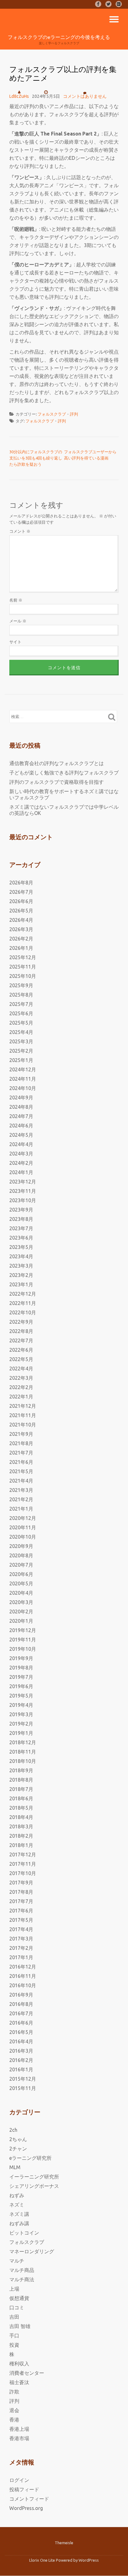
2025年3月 (21, 1041)
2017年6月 (21, 1911)
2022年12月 (23, 1294)
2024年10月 (23, 1088)
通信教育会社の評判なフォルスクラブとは (57, 763)
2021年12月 (23, 1406)
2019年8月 (21, 1668)
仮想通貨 (19, 2298)
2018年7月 (21, 1789)
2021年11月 (23, 1415)
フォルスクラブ (52, 414)
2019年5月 (21, 1696)
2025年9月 (21, 985)
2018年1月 (21, 1845)
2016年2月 (21, 2060)
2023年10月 (23, 1200)
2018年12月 (23, 1742)
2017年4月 (21, 1929)
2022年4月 (21, 1369)
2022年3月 (21, 1378)
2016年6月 (21, 2023)
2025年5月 (21, 1023)
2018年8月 (21, 1780)
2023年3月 (21, 1266)
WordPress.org (26, 2508)
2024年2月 (21, 1163)
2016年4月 (21, 2041)
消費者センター (27, 2373)
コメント (20, 531)
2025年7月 (21, 1004)
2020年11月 (23, 1527)
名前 (16, 600)
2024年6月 (21, 1126)
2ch (13, 2130)
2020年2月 (21, 1612)
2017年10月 (23, 1873)
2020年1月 (21, 1621)
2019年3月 (21, 1714)
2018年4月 (21, 1817)
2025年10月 (23, 976)
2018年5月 (21, 1808)
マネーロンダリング (32, 2251)
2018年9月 (21, 1770)
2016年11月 (23, 1976)
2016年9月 (21, 1995)
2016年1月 (21, 2069)
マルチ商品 (22, 2270)
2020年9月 (21, 1546)
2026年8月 (21, 883)
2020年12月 (23, 1518)
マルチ (17, 2261)
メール (18, 621)
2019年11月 (23, 1640)
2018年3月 (21, 1826)
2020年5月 (21, 1583)
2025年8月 (21, 995)
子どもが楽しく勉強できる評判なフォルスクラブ (64, 773)
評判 (74, 414)
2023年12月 (23, 1182)
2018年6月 (21, 1798)
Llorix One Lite (43, 2560)
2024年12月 (23, 1069)
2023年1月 (21, 1284)
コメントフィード (29, 2499)
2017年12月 (23, 1855)
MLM (15, 2167)
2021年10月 (23, 1425)
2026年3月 (21, 929)
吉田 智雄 (20, 2326)
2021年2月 (21, 1499)
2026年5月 (21, 911)
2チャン (18, 2149)
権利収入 (19, 2364)
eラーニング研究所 (30, 2158)
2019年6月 (21, 1686)
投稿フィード (24, 2489)
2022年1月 (21, 1397)
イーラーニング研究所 (34, 2177)
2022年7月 (21, 1340)
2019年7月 (21, 1677)
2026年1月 (21, 948)
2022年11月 (23, 1303)
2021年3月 (21, 1490)
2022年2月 (21, 1387)
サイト (15, 642)
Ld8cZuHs (19, 96)
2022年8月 (21, 1331)
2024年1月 (21, 1172)
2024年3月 (21, 1154)
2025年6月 (21, 1013)
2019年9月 (21, 1658)
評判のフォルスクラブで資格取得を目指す (57, 782)
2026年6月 (21, 901)
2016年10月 (23, 1985)
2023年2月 (21, 1275)
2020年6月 (21, 1574)
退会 (14, 2410)
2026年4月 (21, 920)
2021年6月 (21, 1462)
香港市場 (19, 2438)
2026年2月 (21, 939)
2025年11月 (23, 967)
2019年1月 (21, 1733)
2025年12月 (23, 957)
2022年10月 (23, 1312)
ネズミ (17, 2205)
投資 (14, 2345)
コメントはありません (85, 96)
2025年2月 (21, 1051)
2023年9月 (21, 1210)
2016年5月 (21, 2032)
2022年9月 (21, 1322)
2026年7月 (21, 892)
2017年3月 (21, 1939)
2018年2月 (21, 1836)
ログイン (19, 2480)
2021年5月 (21, 1471)
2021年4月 (21, 1481)
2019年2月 (21, 1724)
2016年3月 (21, 2051)
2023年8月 (21, 1219)
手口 (14, 2336)
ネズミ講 (19, 2214)
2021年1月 (21, 1509)
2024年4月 (21, 1144)
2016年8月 (21, 2004)
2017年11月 (23, 1864)
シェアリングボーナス (34, 2186)
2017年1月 (21, 1957)
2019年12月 (23, 1630)
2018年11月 (23, 1752)
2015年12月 (23, 2079)
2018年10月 (23, 1761)
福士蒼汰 (19, 2382)
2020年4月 (21, 1593)
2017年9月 (21, 1883)
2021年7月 (21, 1453)
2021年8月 (21, 1443)
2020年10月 (23, 1537)
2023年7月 (21, 1228)
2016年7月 (21, 2013)
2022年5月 (21, 1359)
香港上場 (19, 2429)
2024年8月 (21, 1107)
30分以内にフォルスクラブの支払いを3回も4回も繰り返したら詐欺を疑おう (36, 458)
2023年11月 (23, 1191)
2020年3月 (21, 1602)
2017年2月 (21, 1948)
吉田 (14, 2317)
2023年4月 (21, 1256)
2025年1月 (21, 1060)
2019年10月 (23, 1649)
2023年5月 (21, 1247)
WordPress (89, 2560)
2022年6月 (21, 1350)
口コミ (17, 2307)
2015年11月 (23, 2088)
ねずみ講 (19, 2223)
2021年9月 (21, 1434)
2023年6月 (21, 1238)
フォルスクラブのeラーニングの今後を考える (59, 37)
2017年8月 (21, 1892)
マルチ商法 (22, 2279)
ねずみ (17, 2195)
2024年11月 (23, 1079)
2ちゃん (18, 2139)
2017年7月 (21, 1901)
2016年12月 (23, 1967)
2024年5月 (21, 1135)
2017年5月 (21, 1920)
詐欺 (14, 2392)
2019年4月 (21, 1705)
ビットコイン (24, 2233)
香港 (14, 2420)
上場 (14, 2289)
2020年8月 (21, 1555)
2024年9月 (21, 1098)
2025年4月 (21, 1032)
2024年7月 (21, 1116)
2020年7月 (21, 1565)
